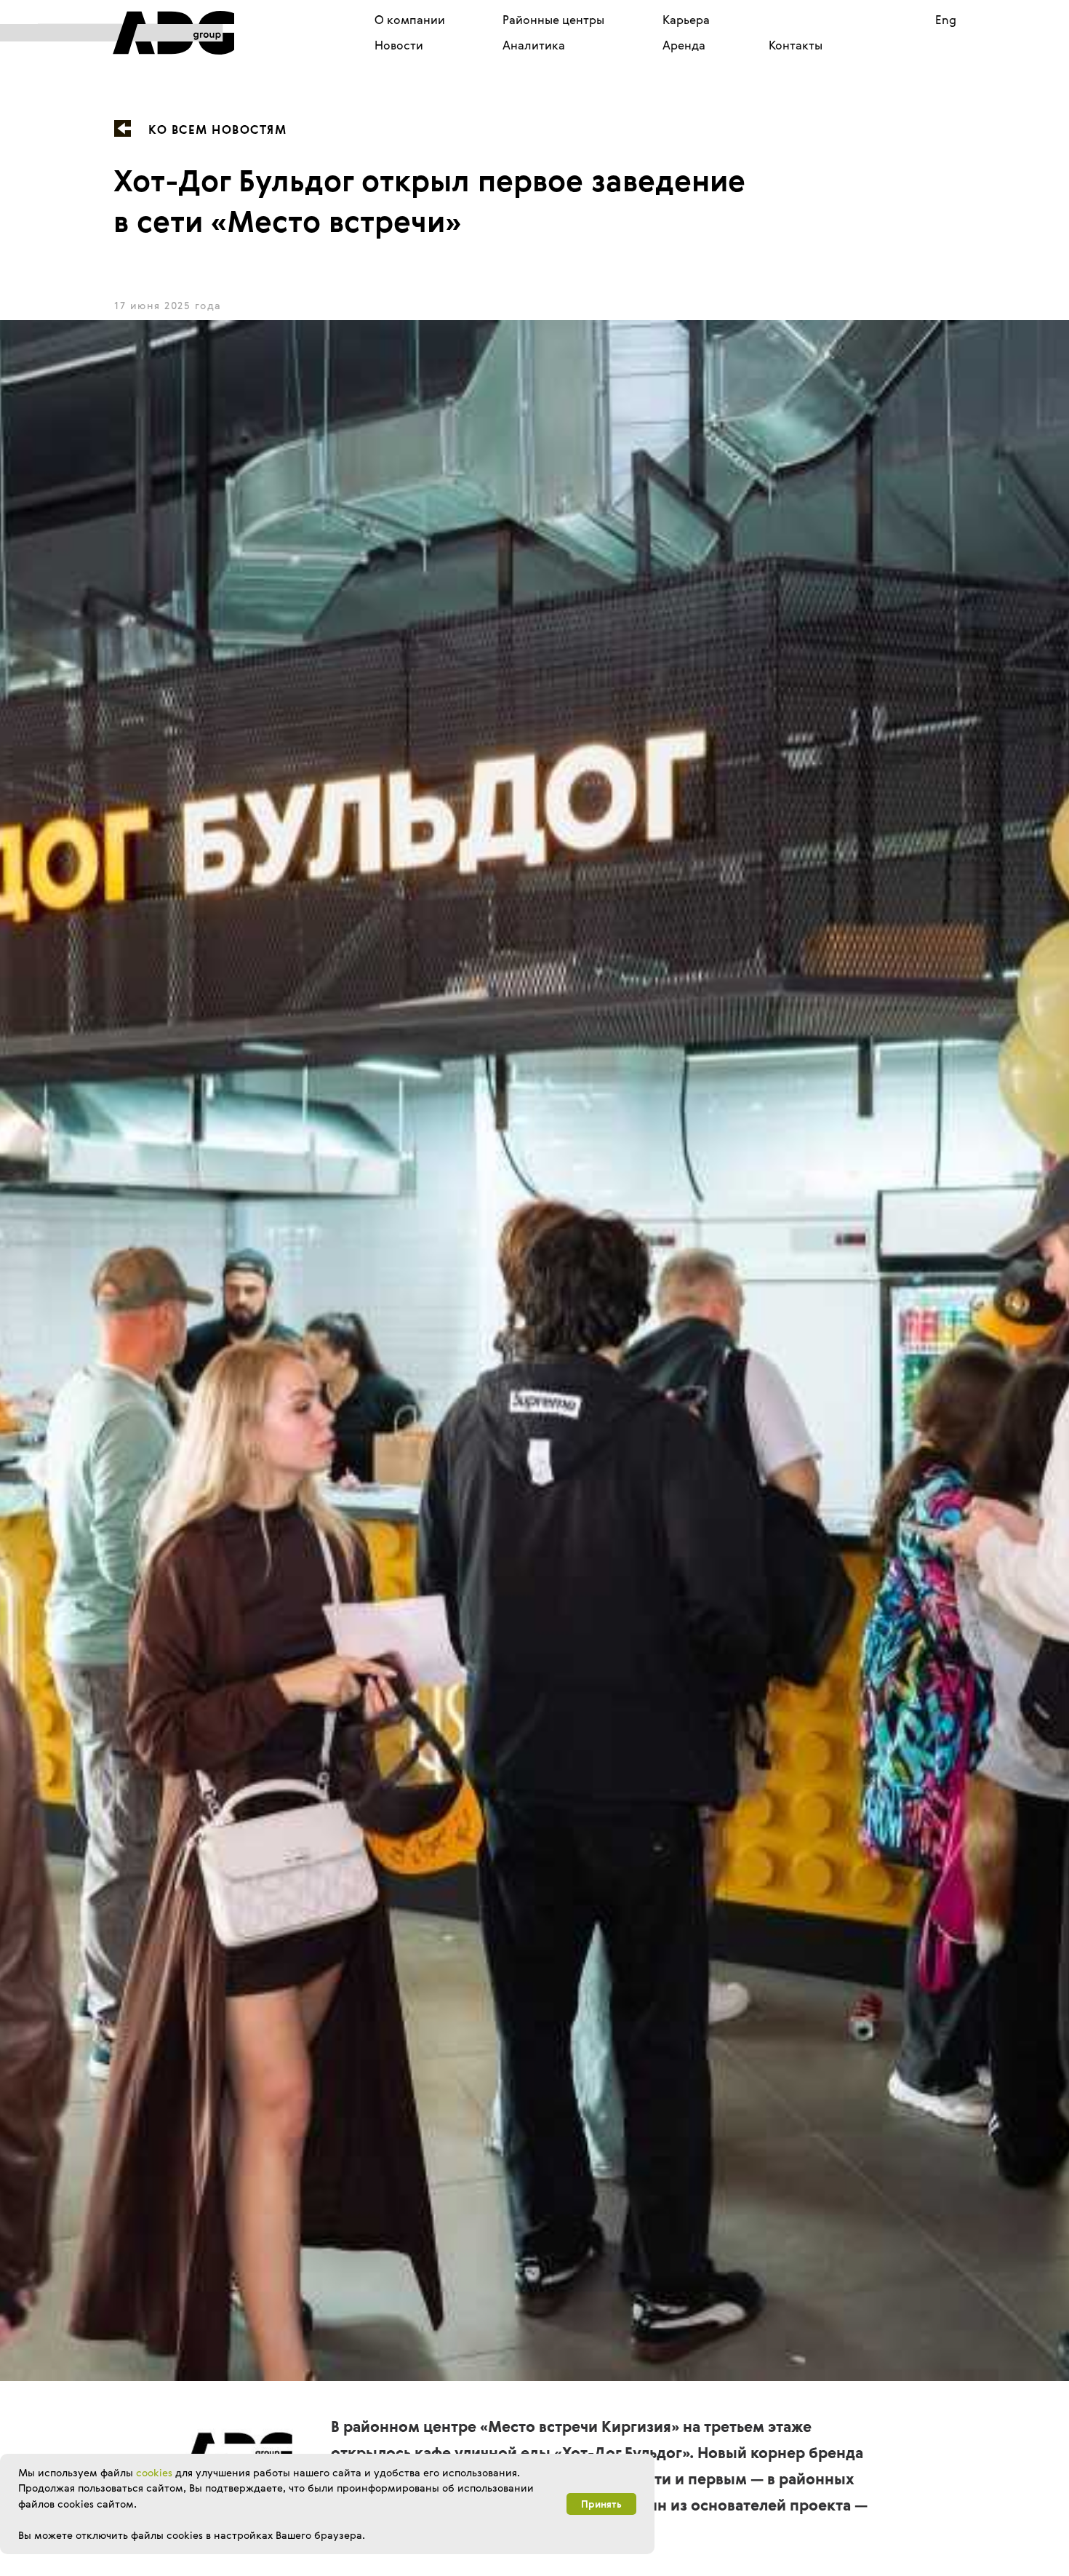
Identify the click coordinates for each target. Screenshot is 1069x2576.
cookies (154, 2472)
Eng (946, 20)
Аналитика (534, 45)
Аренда (684, 45)
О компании (410, 20)
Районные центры (553, 20)
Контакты (796, 45)
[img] (136, 33)
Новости (399, 45)
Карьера (686, 20)
